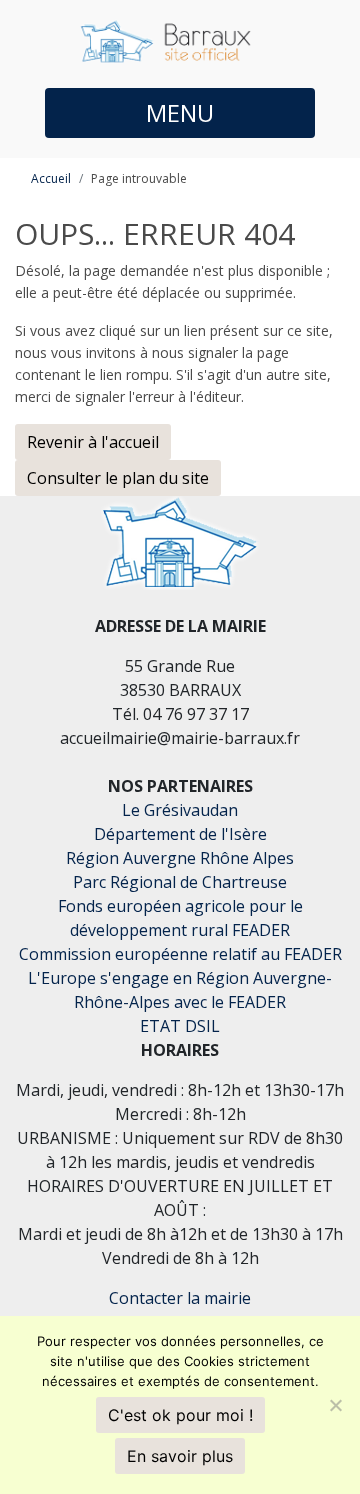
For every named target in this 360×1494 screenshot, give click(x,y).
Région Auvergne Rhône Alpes (180, 858)
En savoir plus (180, 1456)
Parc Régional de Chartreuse (180, 882)
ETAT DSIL (180, 1026)
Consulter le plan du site (118, 478)
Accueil (51, 178)
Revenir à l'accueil (93, 442)
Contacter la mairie (180, 1298)
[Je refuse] (335, 1405)
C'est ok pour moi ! (180, 1415)
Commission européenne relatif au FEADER (180, 954)
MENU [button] (180, 112)
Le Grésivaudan (180, 810)
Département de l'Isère (180, 834)
